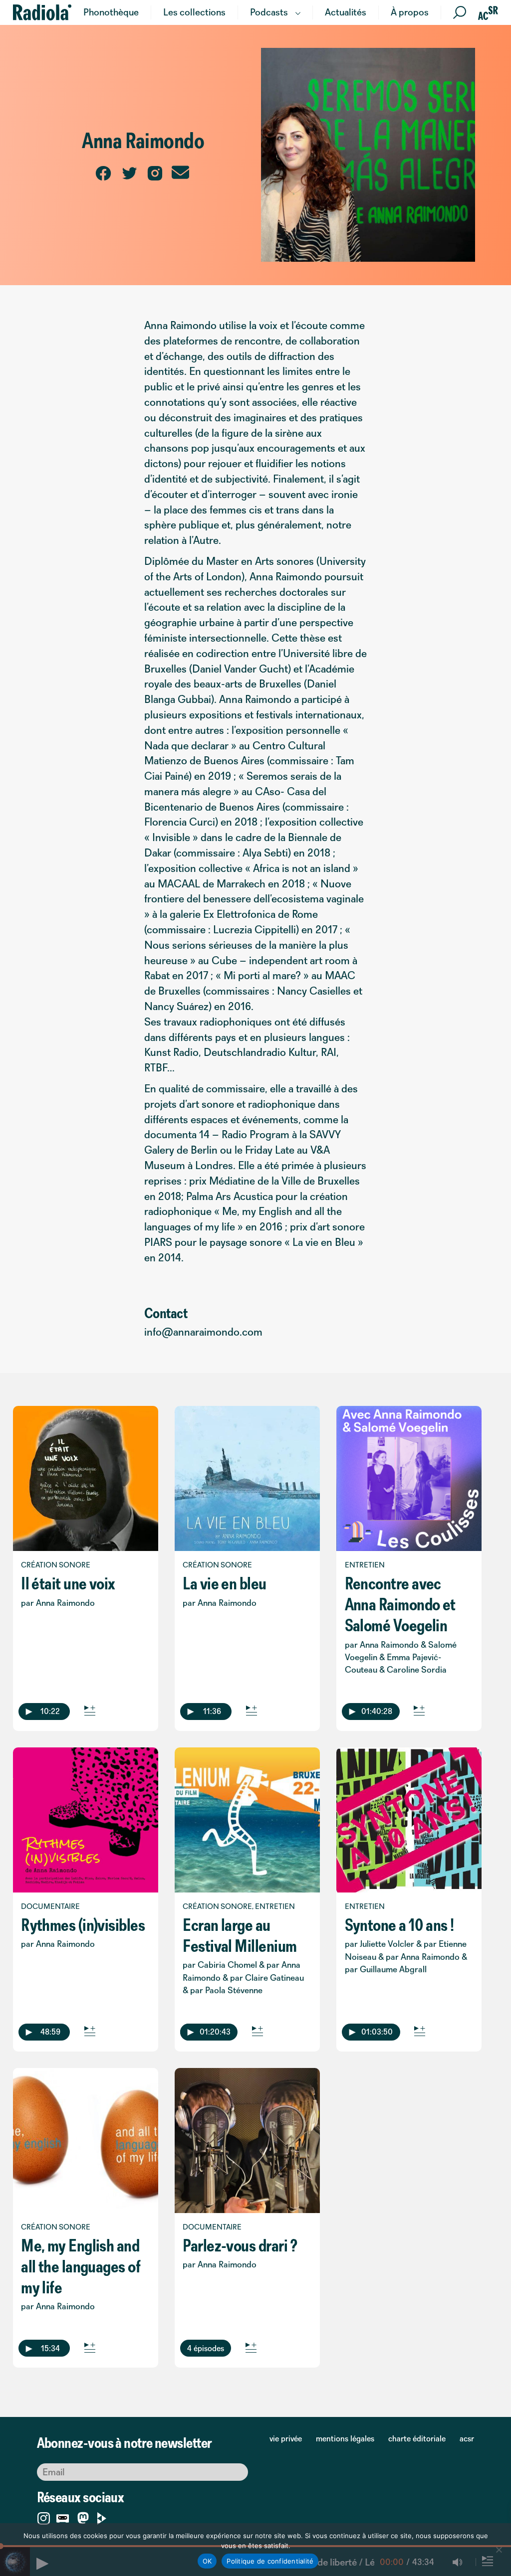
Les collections (194, 12)
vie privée (286, 2438)
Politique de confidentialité (270, 2561)
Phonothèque (111, 12)
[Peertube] (102, 2516)
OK (207, 2561)
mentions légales (345, 2438)
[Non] (499, 2550)
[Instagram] (44, 2516)
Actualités (346, 12)
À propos (410, 12)
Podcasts (269, 12)
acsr (467, 2438)
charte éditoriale (417, 2438)
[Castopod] (63, 2516)
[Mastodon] (83, 2518)
